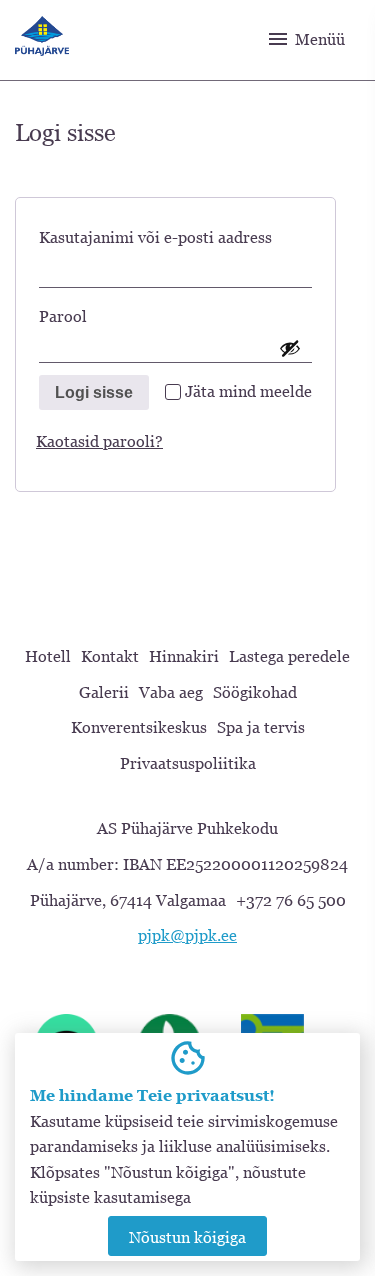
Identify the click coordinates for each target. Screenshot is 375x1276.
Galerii (104, 692)
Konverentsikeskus (139, 727)
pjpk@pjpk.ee (187, 935)
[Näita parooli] (290, 348)
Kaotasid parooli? (99, 441)
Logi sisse (94, 392)
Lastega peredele (289, 656)
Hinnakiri (184, 656)
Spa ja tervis (261, 727)
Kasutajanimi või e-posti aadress (175, 236)
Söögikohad (255, 692)
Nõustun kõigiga (187, 1237)
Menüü (305, 39)
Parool (95, 315)
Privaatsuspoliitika (188, 763)
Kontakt (110, 656)
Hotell (48, 656)
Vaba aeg (171, 692)
